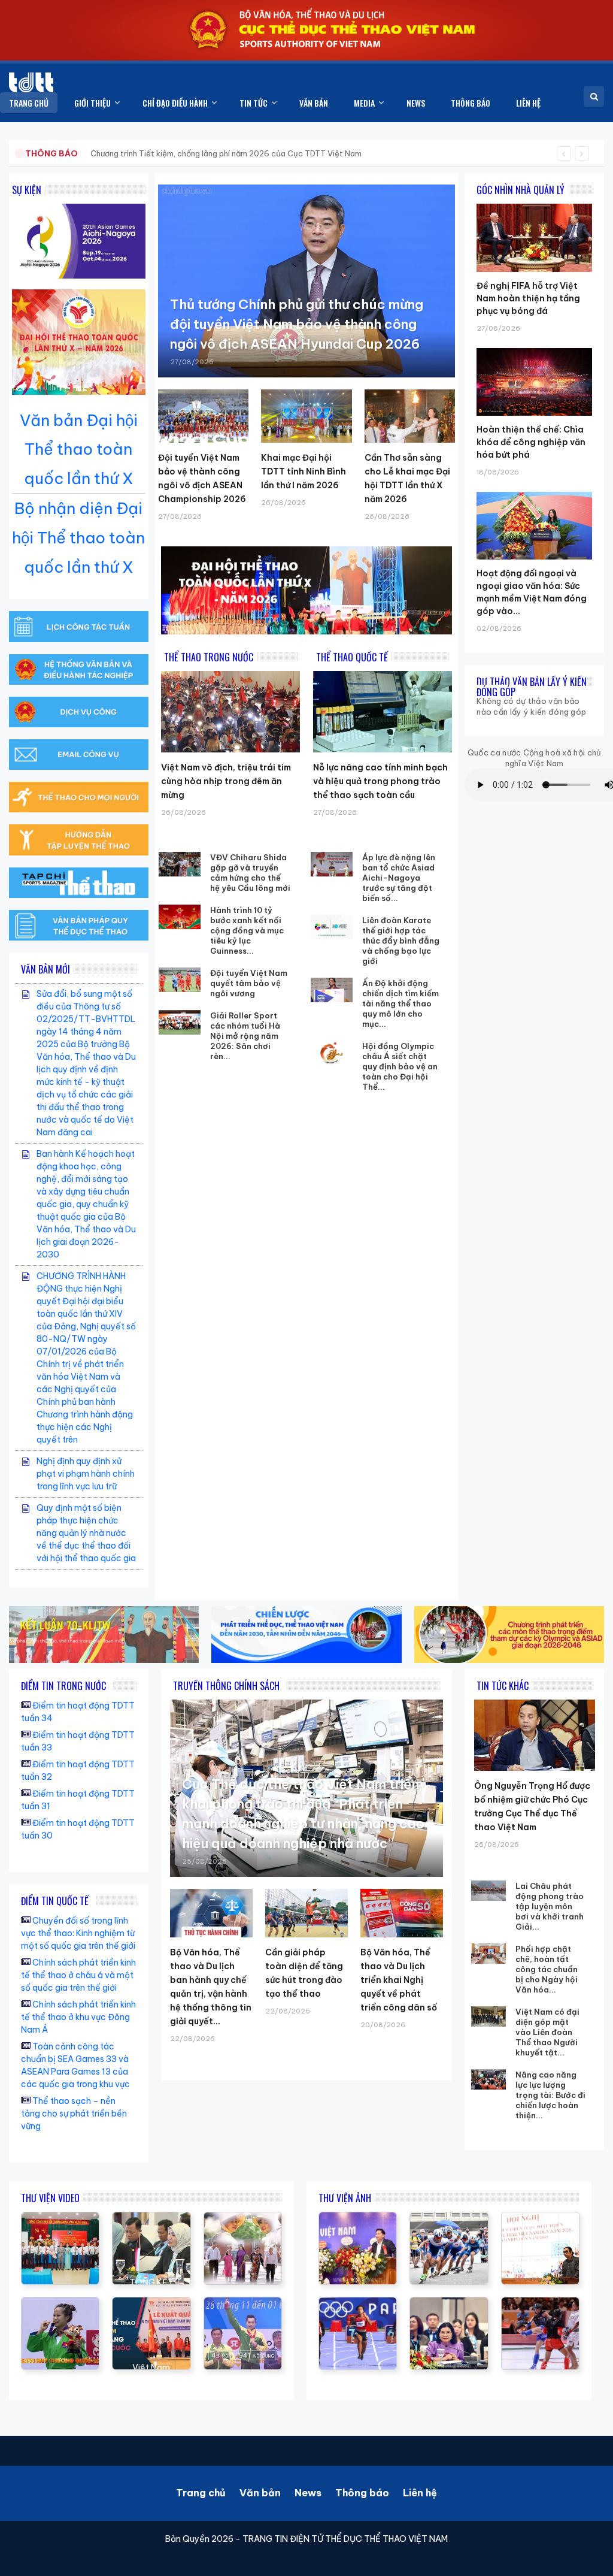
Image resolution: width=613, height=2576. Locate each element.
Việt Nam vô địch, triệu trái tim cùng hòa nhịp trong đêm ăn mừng (226, 781)
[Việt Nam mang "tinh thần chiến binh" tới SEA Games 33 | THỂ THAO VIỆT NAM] (151, 2303)
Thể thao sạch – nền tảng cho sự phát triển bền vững (74, 2114)
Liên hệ (420, 2493)
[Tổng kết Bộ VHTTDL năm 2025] (60, 2303)
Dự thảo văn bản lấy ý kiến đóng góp (532, 687)
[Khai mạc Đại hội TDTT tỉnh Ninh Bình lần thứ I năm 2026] (306, 416)
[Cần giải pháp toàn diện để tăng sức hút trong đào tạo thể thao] (306, 1913)
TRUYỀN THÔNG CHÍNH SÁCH (226, 1686)
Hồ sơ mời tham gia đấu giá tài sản (88, 153)
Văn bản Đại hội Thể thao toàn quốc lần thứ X (79, 450)
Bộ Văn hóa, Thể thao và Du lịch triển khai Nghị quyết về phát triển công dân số (399, 1980)
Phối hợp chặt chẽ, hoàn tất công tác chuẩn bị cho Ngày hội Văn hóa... (547, 1969)
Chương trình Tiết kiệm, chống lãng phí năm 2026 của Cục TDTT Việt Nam (226, 153)
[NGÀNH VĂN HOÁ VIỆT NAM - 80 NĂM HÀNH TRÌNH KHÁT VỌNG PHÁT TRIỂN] (243, 2218)
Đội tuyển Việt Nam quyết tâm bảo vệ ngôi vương (249, 983)
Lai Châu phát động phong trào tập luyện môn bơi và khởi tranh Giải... (550, 1906)
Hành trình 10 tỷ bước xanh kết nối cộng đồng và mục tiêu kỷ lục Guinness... (247, 930)
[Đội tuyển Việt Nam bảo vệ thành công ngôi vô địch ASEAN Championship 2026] (203, 416)
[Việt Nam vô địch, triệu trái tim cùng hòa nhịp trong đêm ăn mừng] (230, 712)
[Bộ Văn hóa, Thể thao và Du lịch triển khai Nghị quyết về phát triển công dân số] (402, 1913)
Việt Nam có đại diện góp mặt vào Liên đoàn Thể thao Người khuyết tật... (547, 2032)
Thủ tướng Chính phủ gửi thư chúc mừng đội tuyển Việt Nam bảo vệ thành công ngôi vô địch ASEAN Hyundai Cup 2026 (297, 324)
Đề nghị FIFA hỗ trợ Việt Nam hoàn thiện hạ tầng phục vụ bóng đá (528, 298)
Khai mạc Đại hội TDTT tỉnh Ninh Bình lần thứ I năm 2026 (304, 471)
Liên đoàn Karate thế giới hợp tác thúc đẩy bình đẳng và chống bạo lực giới (401, 941)
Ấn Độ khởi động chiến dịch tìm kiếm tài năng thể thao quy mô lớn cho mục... (400, 1003)
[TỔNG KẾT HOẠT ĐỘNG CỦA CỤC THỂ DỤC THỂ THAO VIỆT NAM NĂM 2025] (151, 2218)
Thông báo (362, 2493)
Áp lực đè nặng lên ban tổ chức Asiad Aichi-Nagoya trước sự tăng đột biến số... (399, 878)
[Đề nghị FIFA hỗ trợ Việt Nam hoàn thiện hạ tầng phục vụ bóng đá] (534, 204)
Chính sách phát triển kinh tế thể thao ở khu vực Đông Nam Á (78, 2017)
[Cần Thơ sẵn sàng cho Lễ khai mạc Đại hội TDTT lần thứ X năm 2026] (410, 416)
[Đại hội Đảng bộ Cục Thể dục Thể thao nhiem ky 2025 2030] (60, 2218)
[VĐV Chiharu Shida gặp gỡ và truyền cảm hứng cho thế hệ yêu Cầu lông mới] (180, 864)
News (308, 2493)
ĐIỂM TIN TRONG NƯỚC (63, 1686)
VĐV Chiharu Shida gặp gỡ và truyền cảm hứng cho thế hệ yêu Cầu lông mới (250, 873)
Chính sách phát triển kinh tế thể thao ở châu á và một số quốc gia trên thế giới (78, 1975)
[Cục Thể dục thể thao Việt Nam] (31, 82)
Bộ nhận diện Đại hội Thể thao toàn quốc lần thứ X (78, 538)
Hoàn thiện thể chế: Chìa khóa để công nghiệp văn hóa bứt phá (531, 442)
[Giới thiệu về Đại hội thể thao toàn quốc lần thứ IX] (243, 2303)
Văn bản (260, 2493)
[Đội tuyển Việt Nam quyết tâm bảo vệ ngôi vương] (180, 980)
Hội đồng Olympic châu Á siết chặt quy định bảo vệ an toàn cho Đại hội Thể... (400, 1066)
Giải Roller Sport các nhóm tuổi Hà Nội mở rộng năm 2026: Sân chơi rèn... (245, 1036)
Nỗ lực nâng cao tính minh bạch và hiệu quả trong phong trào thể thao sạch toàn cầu (380, 781)
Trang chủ (201, 2493)
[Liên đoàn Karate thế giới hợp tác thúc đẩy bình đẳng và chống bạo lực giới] (332, 927)
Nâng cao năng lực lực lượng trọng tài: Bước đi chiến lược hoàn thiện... (550, 2095)
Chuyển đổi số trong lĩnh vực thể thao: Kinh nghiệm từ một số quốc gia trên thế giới (78, 1933)
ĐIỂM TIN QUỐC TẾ (55, 1901)
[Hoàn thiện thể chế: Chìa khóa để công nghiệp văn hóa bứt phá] (534, 348)
